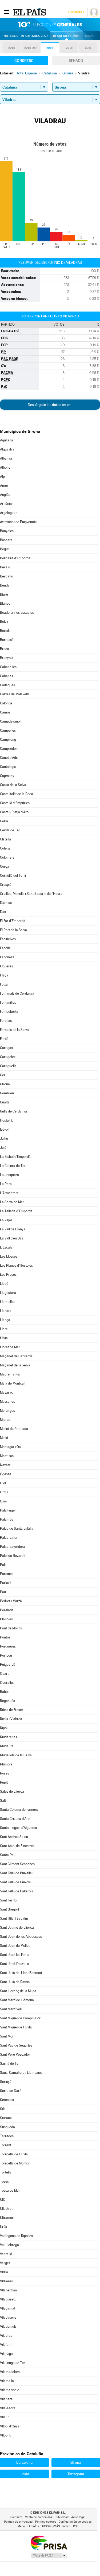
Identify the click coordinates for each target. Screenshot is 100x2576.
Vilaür (4, 2417)
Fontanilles (8, 1002)
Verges (5, 2263)
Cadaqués (7, 685)
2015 (69, 48)
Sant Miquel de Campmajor (20, 2018)
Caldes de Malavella (15, 694)
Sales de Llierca (12, 1791)
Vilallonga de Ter (13, 2363)
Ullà (3, 2200)
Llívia (4, 1338)
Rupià (4, 1782)
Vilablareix (8, 2299)
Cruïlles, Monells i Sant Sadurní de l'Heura (31, 894)
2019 (12, 48)
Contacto (16, 2517)
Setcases (7, 2100)
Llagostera (8, 1293)
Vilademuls (8, 2326)
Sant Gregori (9, 1909)
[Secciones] (6, 12)
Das (3, 912)
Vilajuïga (6, 2354)
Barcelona (24, 2462)
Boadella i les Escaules (17, 613)
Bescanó (7, 576)
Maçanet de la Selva (15, 1365)
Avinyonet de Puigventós (18, 522)
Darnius (6, 903)
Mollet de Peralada (14, 1429)
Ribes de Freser (12, 1710)
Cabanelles (8, 667)
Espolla (5, 948)
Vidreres (6, 2281)
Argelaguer (8, 513)
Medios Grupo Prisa (49, 2555)
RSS (76, 2526)
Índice (66, 2526)
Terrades (7, 2136)
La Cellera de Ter (13, 1166)
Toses (4, 2181)
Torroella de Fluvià (14, 2154)
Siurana (6, 2118)
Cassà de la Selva (13, 785)
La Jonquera (9, 1175)
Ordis (4, 1492)
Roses (5, 1773)
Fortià (4, 1039)
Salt (3, 1801)
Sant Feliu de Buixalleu (17, 1873)
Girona (5, 1084)
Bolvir (4, 622)
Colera (5, 848)
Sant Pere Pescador (15, 2054)
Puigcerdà (8, 1664)
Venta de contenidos (39, 2517)
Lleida (24, 2474)
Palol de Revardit (13, 1556)
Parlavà (6, 1583)
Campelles (8, 730)
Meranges (7, 1411)
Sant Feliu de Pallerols (17, 1891)
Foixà (4, 984)
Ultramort (7, 2218)
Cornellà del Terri (13, 876)
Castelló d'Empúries (15, 803)
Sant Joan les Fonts (15, 1955)
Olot (3, 1483)
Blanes (5, 603)
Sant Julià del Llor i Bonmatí (21, 1973)
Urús (3, 2227)
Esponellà (7, 957)
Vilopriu (6, 2435)
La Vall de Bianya (13, 1229)
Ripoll (4, 1728)
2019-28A (31, 48)
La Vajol (6, 1220)
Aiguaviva (7, 449)
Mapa (89, 36)
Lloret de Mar (10, 1347)
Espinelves (8, 939)
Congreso (24, 61)
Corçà (5, 866)
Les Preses (8, 1275)
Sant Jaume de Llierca (17, 1927)
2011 (88, 48)
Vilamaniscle (10, 2390)
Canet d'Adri (9, 758)
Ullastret (6, 2209)
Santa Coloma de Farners (19, 1810)
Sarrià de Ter (10, 2063)
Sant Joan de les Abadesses (21, 1937)
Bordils (5, 631)
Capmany (7, 776)
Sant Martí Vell (11, 2009)
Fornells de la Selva (14, 1030)
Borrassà (7, 640)
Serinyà (6, 2082)
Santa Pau (8, 1855)
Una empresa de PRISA (49, 2543)
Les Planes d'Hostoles (16, 1265)
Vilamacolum (10, 2372)
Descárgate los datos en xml (50, 405)
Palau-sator (9, 1538)
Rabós (5, 1692)
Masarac (7, 1392)
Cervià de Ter (10, 830)
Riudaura (7, 1746)
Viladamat (8, 2308)
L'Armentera (9, 1193)
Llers (4, 1329)
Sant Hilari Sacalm (14, 1918)
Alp (2, 476)
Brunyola (7, 658)
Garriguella (8, 1066)
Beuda (5, 585)
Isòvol (4, 1129)
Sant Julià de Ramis (15, 1982)
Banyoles (7, 531)
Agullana (7, 440)
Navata (5, 1465)
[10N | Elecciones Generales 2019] (50, 25)
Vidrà (4, 2272)
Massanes (7, 1401)
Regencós (7, 1701)
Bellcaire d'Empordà (15, 558)
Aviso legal (78, 2517)
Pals (3, 1565)
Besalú (5, 567)
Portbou (6, 1655)
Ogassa (6, 1474)
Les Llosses (9, 1256)
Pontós (5, 1637)
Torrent (6, 2145)
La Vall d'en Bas (12, 1238)
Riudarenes (9, 1737)
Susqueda (7, 2127)
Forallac (6, 1021)
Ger (3, 1075)
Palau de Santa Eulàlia (17, 1528)
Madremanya (10, 1374)
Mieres (5, 1420)
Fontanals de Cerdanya (17, 993)
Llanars (6, 1311)
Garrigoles (8, 1057)
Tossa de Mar (10, 2190)
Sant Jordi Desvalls (14, 1964)
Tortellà (6, 2172)
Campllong (8, 739)
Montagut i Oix (11, 1447)
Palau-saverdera (13, 1547)
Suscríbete (76, 12)
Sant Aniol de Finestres (17, 1846)
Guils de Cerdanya (13, 1111)
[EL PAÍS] (30, 12)
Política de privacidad (18, 2522)
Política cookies (46, 2522)
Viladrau (6, 2336)
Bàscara (6, 540)
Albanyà (6, 458)
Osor (4, 1501)
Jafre (4, 1139)
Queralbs (7, 1683)
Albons (5, 467)
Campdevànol (10, 721)
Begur (5, 549)
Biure (4, 594)
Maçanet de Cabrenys (16, 1356)
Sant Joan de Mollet (15, 1946)
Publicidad (62, 2517)
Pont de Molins (11, 1628)
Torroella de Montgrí (15, 2163)
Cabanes (7, 676)
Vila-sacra (8, 2408)
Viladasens (8, 2317)
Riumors (6, 1764)
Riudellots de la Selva (16, 1755)
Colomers (7, 857)
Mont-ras (7, 1456)
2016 (50, 48)
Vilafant (6, 2345)
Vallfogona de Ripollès (16, 2236)
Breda (5, 649)
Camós (5, 712)
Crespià (6, 885)
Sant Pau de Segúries (16, 2045)
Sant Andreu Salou (14, 1837)
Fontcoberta (9, 1012)
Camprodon (9, 749)
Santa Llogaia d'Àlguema (19, 1828)
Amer (4, 486)
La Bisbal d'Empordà (15, 1157)
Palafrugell (8, 1510)
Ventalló (6, 2254)
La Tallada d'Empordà (16, 1211)
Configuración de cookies (75, 2522)
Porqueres (8, 1646)
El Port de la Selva (13, 930)
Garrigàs (6, 1048)
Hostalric (7, 1120)
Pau (3, 1592)
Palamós (7, 1519)
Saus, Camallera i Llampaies (21, 2073)
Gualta (5, 1102)
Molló (4, 1438)
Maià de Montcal (12, 1383)
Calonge (6, 703)
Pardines (7, 1574)
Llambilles (8, 1302)
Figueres (7, 966)
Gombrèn (7, 1093)
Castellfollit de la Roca (17, 794)
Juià (3, 1148)
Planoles (6, 1619)
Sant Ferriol (9, 1900)
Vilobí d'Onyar (10, 2426)
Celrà (4, 821)
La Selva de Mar (12, 1202)
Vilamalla (7, 2381)
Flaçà (4, 975)
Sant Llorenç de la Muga (18, 1991)
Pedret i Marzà (11, 1601)
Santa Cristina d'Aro (15, 1819)
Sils (3, 2109)
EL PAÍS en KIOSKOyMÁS (44, 2526)
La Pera (6, 1184)
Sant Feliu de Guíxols (15, 1882)
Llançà (5, 1320)
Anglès (5, 495)
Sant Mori (7, 2036)
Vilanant (6, 2399)
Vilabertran (8, 2290)
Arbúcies (7, 504)
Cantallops (8, 767)
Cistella (5, 839)
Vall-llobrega (9, 2245)
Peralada (7, 1610)
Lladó (4, 1284)
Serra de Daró (11, 2091)
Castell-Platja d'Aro (14, 812)
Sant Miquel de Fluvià (16, 2027)
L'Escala (6, 1247)
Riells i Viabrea (11, 1719)
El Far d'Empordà (13, 921)
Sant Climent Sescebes (17, 1864)
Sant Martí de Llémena (17, 2000)
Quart (4, 1674)
